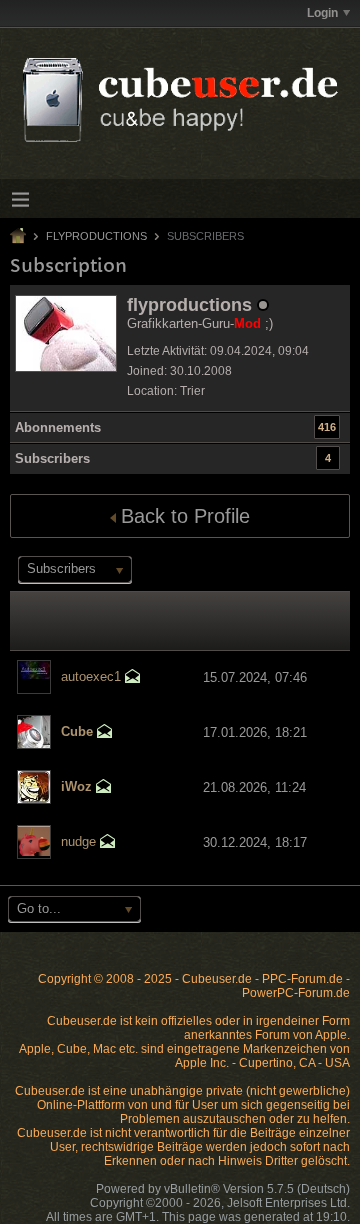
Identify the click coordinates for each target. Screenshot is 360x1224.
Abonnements (58, 427)
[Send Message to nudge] (108, 843)
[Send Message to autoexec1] (133, 678)
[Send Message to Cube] (105, 733)
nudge (78, 841)
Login (322, 13)
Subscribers (52, 458)
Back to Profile (185, 516)
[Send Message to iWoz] (104, 788)
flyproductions (96, 236)
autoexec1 (91, 676)
